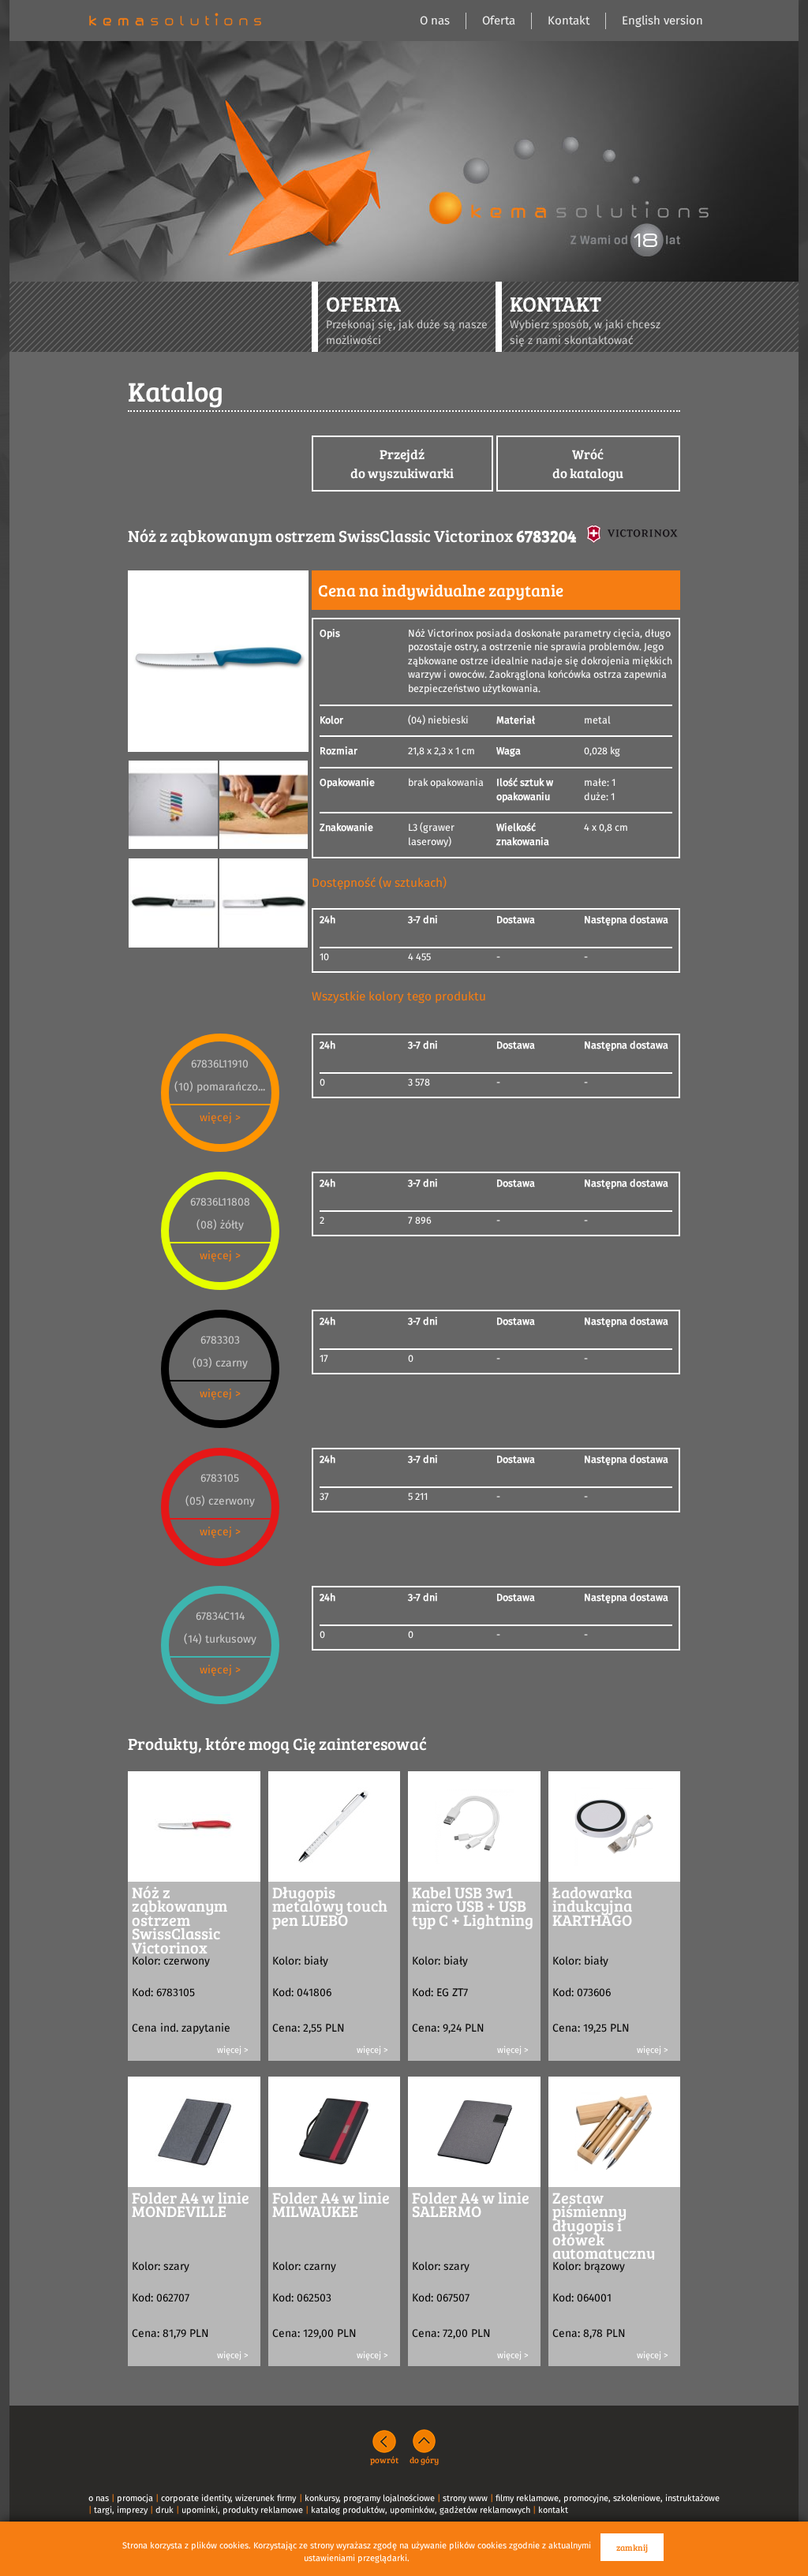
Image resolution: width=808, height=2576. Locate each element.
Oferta (499, 21)
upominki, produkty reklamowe (242, 2510)
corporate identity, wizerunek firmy (228, 2498)
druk (165, 2510)
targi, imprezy (121, 2510)
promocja (135, 2498)
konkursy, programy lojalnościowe (370, 2498)
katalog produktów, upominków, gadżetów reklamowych (421, 2510)
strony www (465, 2498)
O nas (435, 21)
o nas (99, 2498)
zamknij (632, 2547)
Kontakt (569, 21)
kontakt (553, 2510)
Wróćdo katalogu (588, 464)
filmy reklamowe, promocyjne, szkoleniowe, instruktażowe (608, 2498)
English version (662, 21)
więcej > (220, 1118)
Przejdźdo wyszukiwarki (402, 464)
